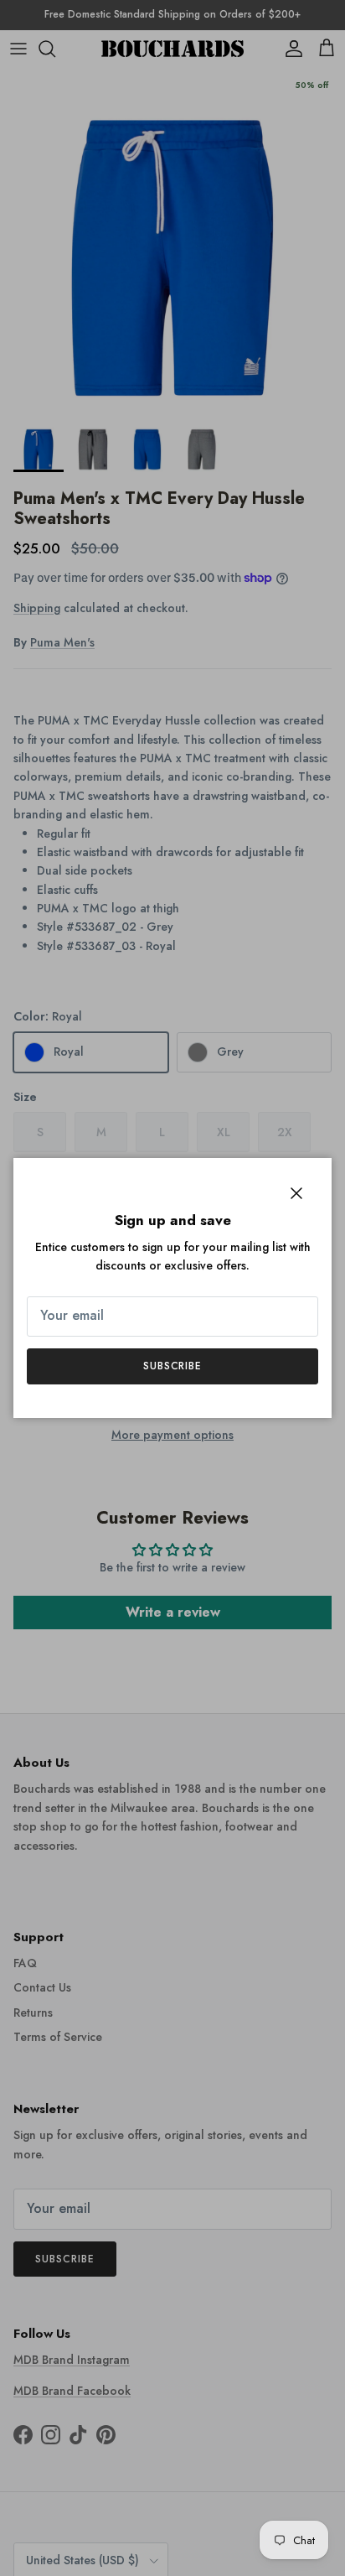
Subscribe (173, 1366)
